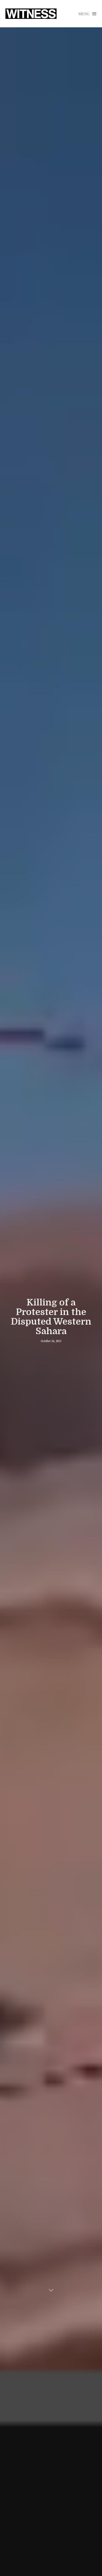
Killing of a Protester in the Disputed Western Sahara (51, 1317)
